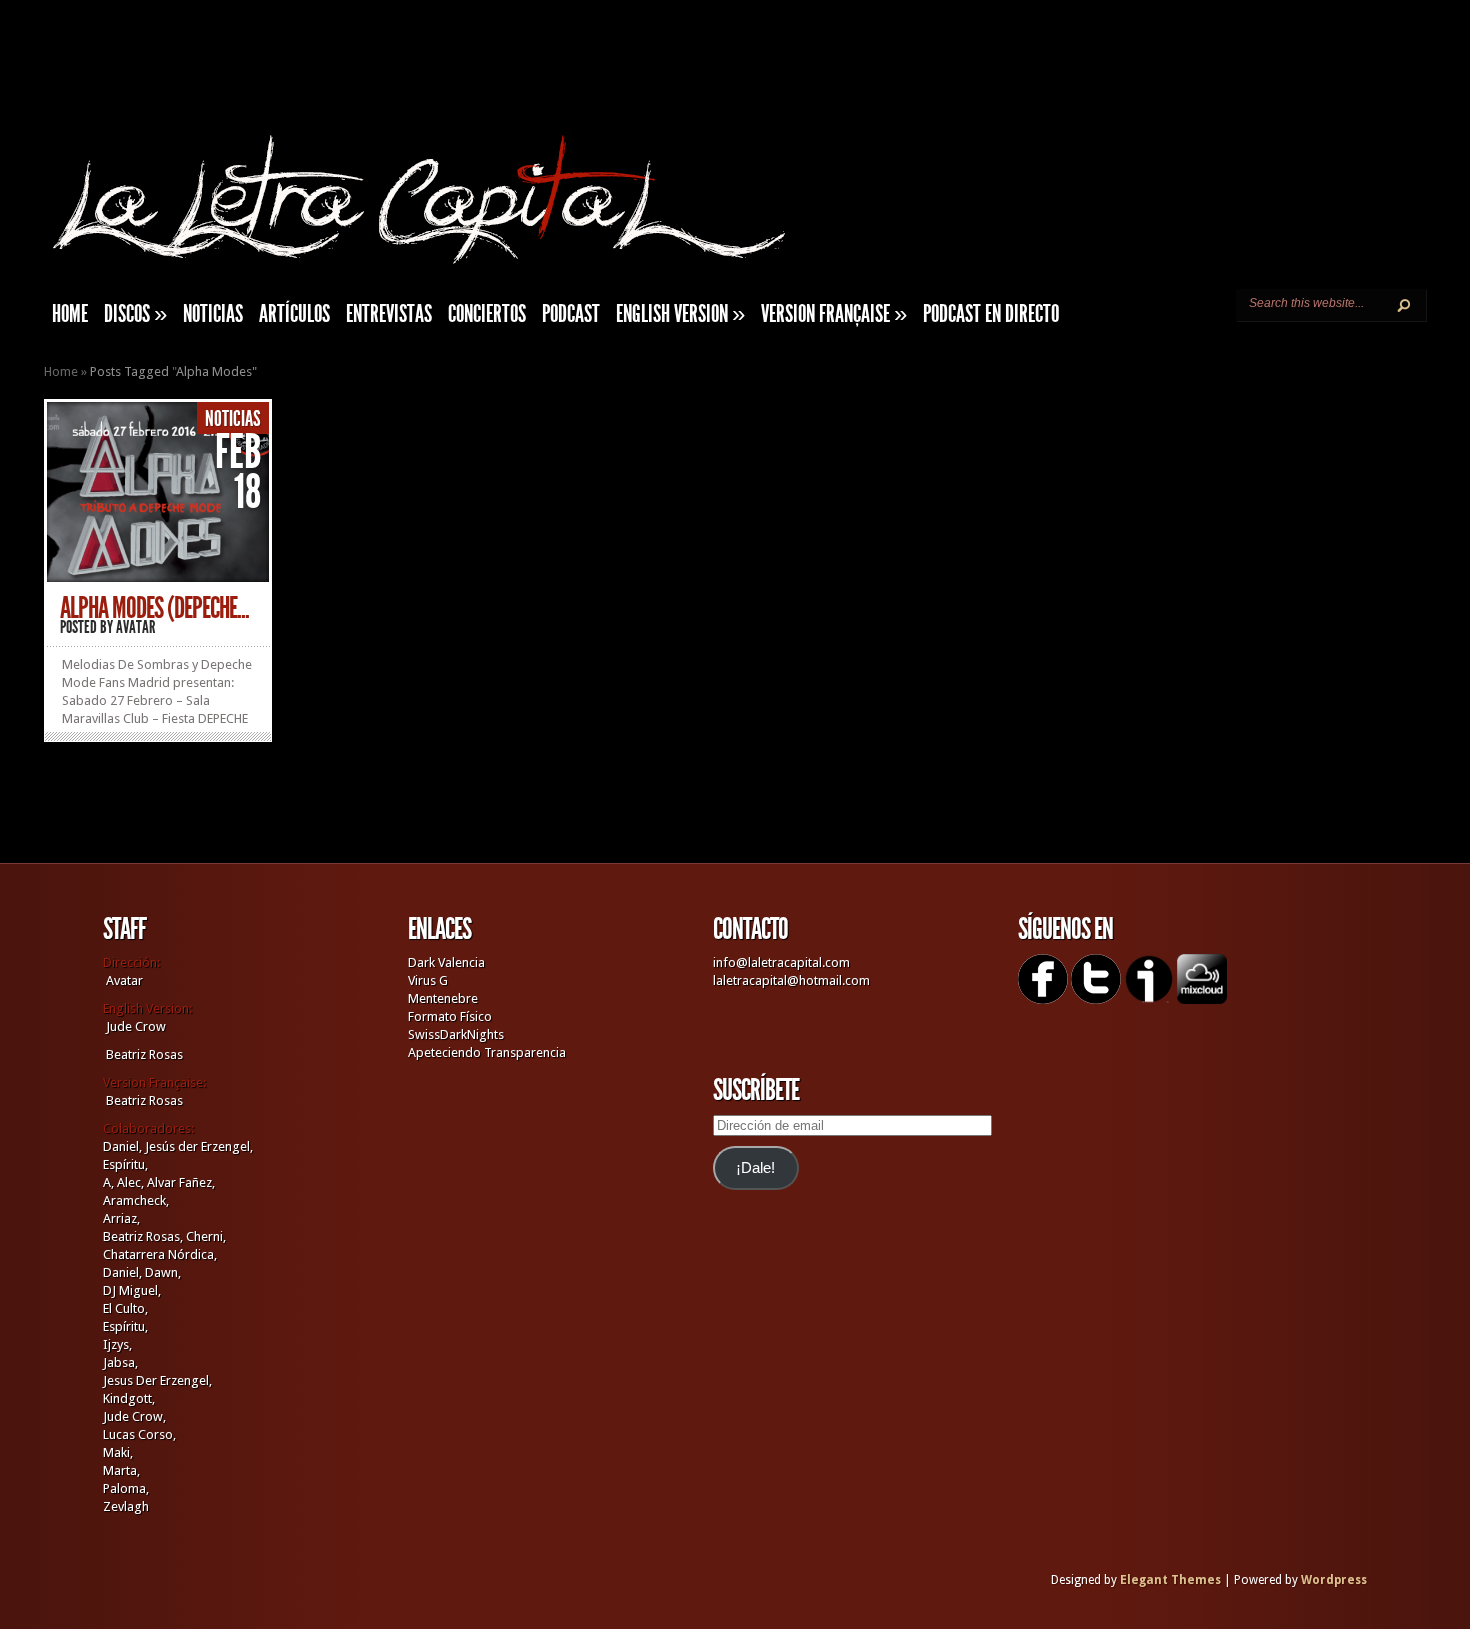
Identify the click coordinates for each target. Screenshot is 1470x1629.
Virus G (428, 980)
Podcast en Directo (991, 314)
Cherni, (206, 1236)
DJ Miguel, (132, 1290)
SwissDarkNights (456, 1034)
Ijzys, (117, 1344)
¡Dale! (755, 1168)
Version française (834, 314)
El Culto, (125, 1308)
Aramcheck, (136, 1200)
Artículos (294, 314)
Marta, (121, 1470)
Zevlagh (126, 1506)
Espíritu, (125, 1164)
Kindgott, (129, 1398)
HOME (70, 314)
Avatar (136, 627)
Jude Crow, (134, 1416)
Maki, (118, 1452)
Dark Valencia (446, 962)
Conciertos (487, 314)
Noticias (213, 314)
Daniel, (122, 1146)
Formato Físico (450, 1016)
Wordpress (1334, 1580)
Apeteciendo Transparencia (487, 1052)
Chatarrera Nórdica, (160, 1254)
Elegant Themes (1170, 1580)
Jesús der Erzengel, (199, 1146)
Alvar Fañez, (181, 1182)
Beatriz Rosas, (144, 1236)
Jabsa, (120, 1362)
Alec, (130, 1182)
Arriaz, (121, 1218)
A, (108, 1182)
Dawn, (161, 1272)
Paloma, (126, 1488)
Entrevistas (389, 314)
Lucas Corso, (139, 1434)
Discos (135, 314)
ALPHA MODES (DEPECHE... (154, 608)
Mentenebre (443, 998)
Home (61, 371)
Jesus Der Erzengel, (157, 1380)
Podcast (571, 314)
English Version (680, 314)
